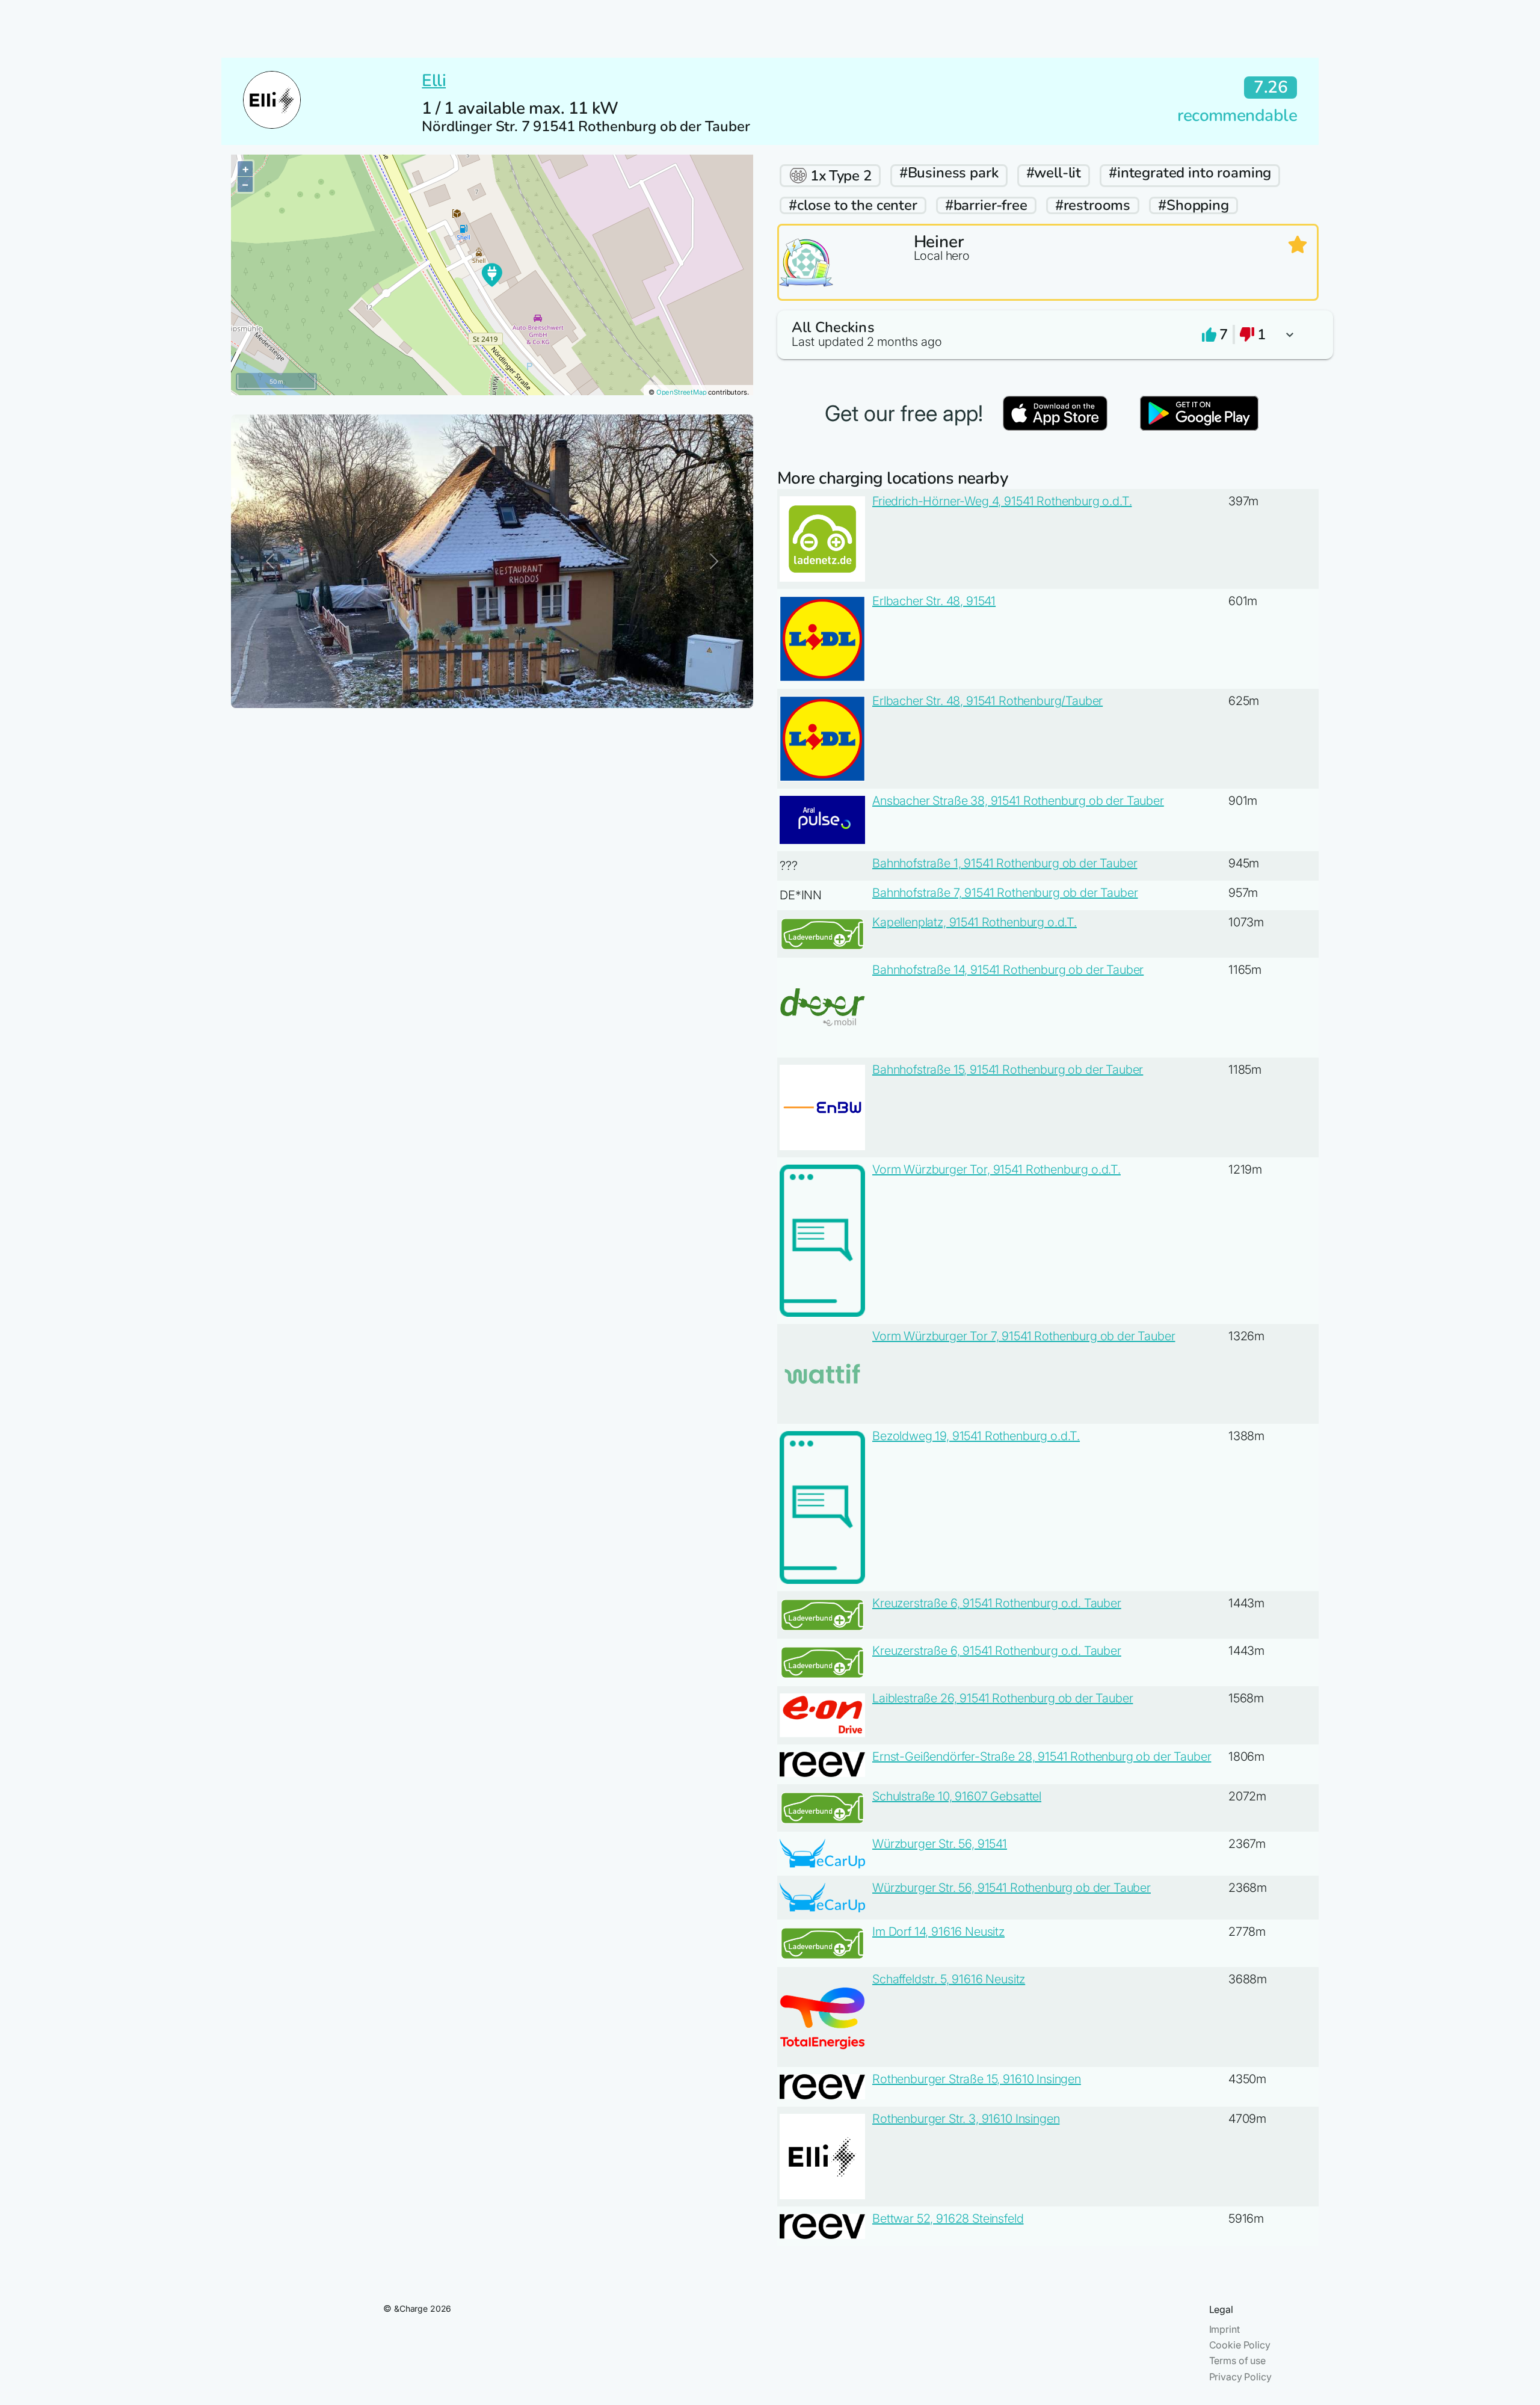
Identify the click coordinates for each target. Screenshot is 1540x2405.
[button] (1048, 335)
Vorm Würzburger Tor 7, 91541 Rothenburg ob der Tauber (1024, 1336)
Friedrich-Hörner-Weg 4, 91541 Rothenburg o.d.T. (1002, 501)
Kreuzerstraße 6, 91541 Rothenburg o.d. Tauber (997, 1603)
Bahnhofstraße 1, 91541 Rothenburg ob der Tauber (1005, 863)
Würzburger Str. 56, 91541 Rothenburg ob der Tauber (1012, 1888)
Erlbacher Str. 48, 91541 (934, 601)
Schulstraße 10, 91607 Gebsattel (957, 1796)
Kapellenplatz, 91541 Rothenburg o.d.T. (975, 922)
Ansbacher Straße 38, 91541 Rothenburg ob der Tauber (1018, 801)
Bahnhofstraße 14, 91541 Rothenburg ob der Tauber (1008, 970)
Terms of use (1237, 2360)
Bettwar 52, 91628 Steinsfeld (948, 2219)
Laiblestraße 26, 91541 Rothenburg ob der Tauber (1003, 1698)
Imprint (1224, 2329)
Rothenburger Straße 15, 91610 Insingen (977, 2079)
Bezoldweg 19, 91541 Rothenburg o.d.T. (976, 1436)
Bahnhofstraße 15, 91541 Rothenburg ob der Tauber (1008, 1070)
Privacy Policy (1240, 2377)
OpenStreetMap (682, 392)
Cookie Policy (1240, 2345)
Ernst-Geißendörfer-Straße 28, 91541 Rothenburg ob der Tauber (1042, 1757)
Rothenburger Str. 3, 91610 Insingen (966, 2119)
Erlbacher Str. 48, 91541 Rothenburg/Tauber (987, 701)
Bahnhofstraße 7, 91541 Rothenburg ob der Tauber (1005, 893)
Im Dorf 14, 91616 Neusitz (938, 1932)
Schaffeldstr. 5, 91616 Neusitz (949, 1979)
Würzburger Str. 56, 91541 (940, 1844)
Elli (434, 81)
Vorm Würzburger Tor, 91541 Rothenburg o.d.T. (996, 1169)
